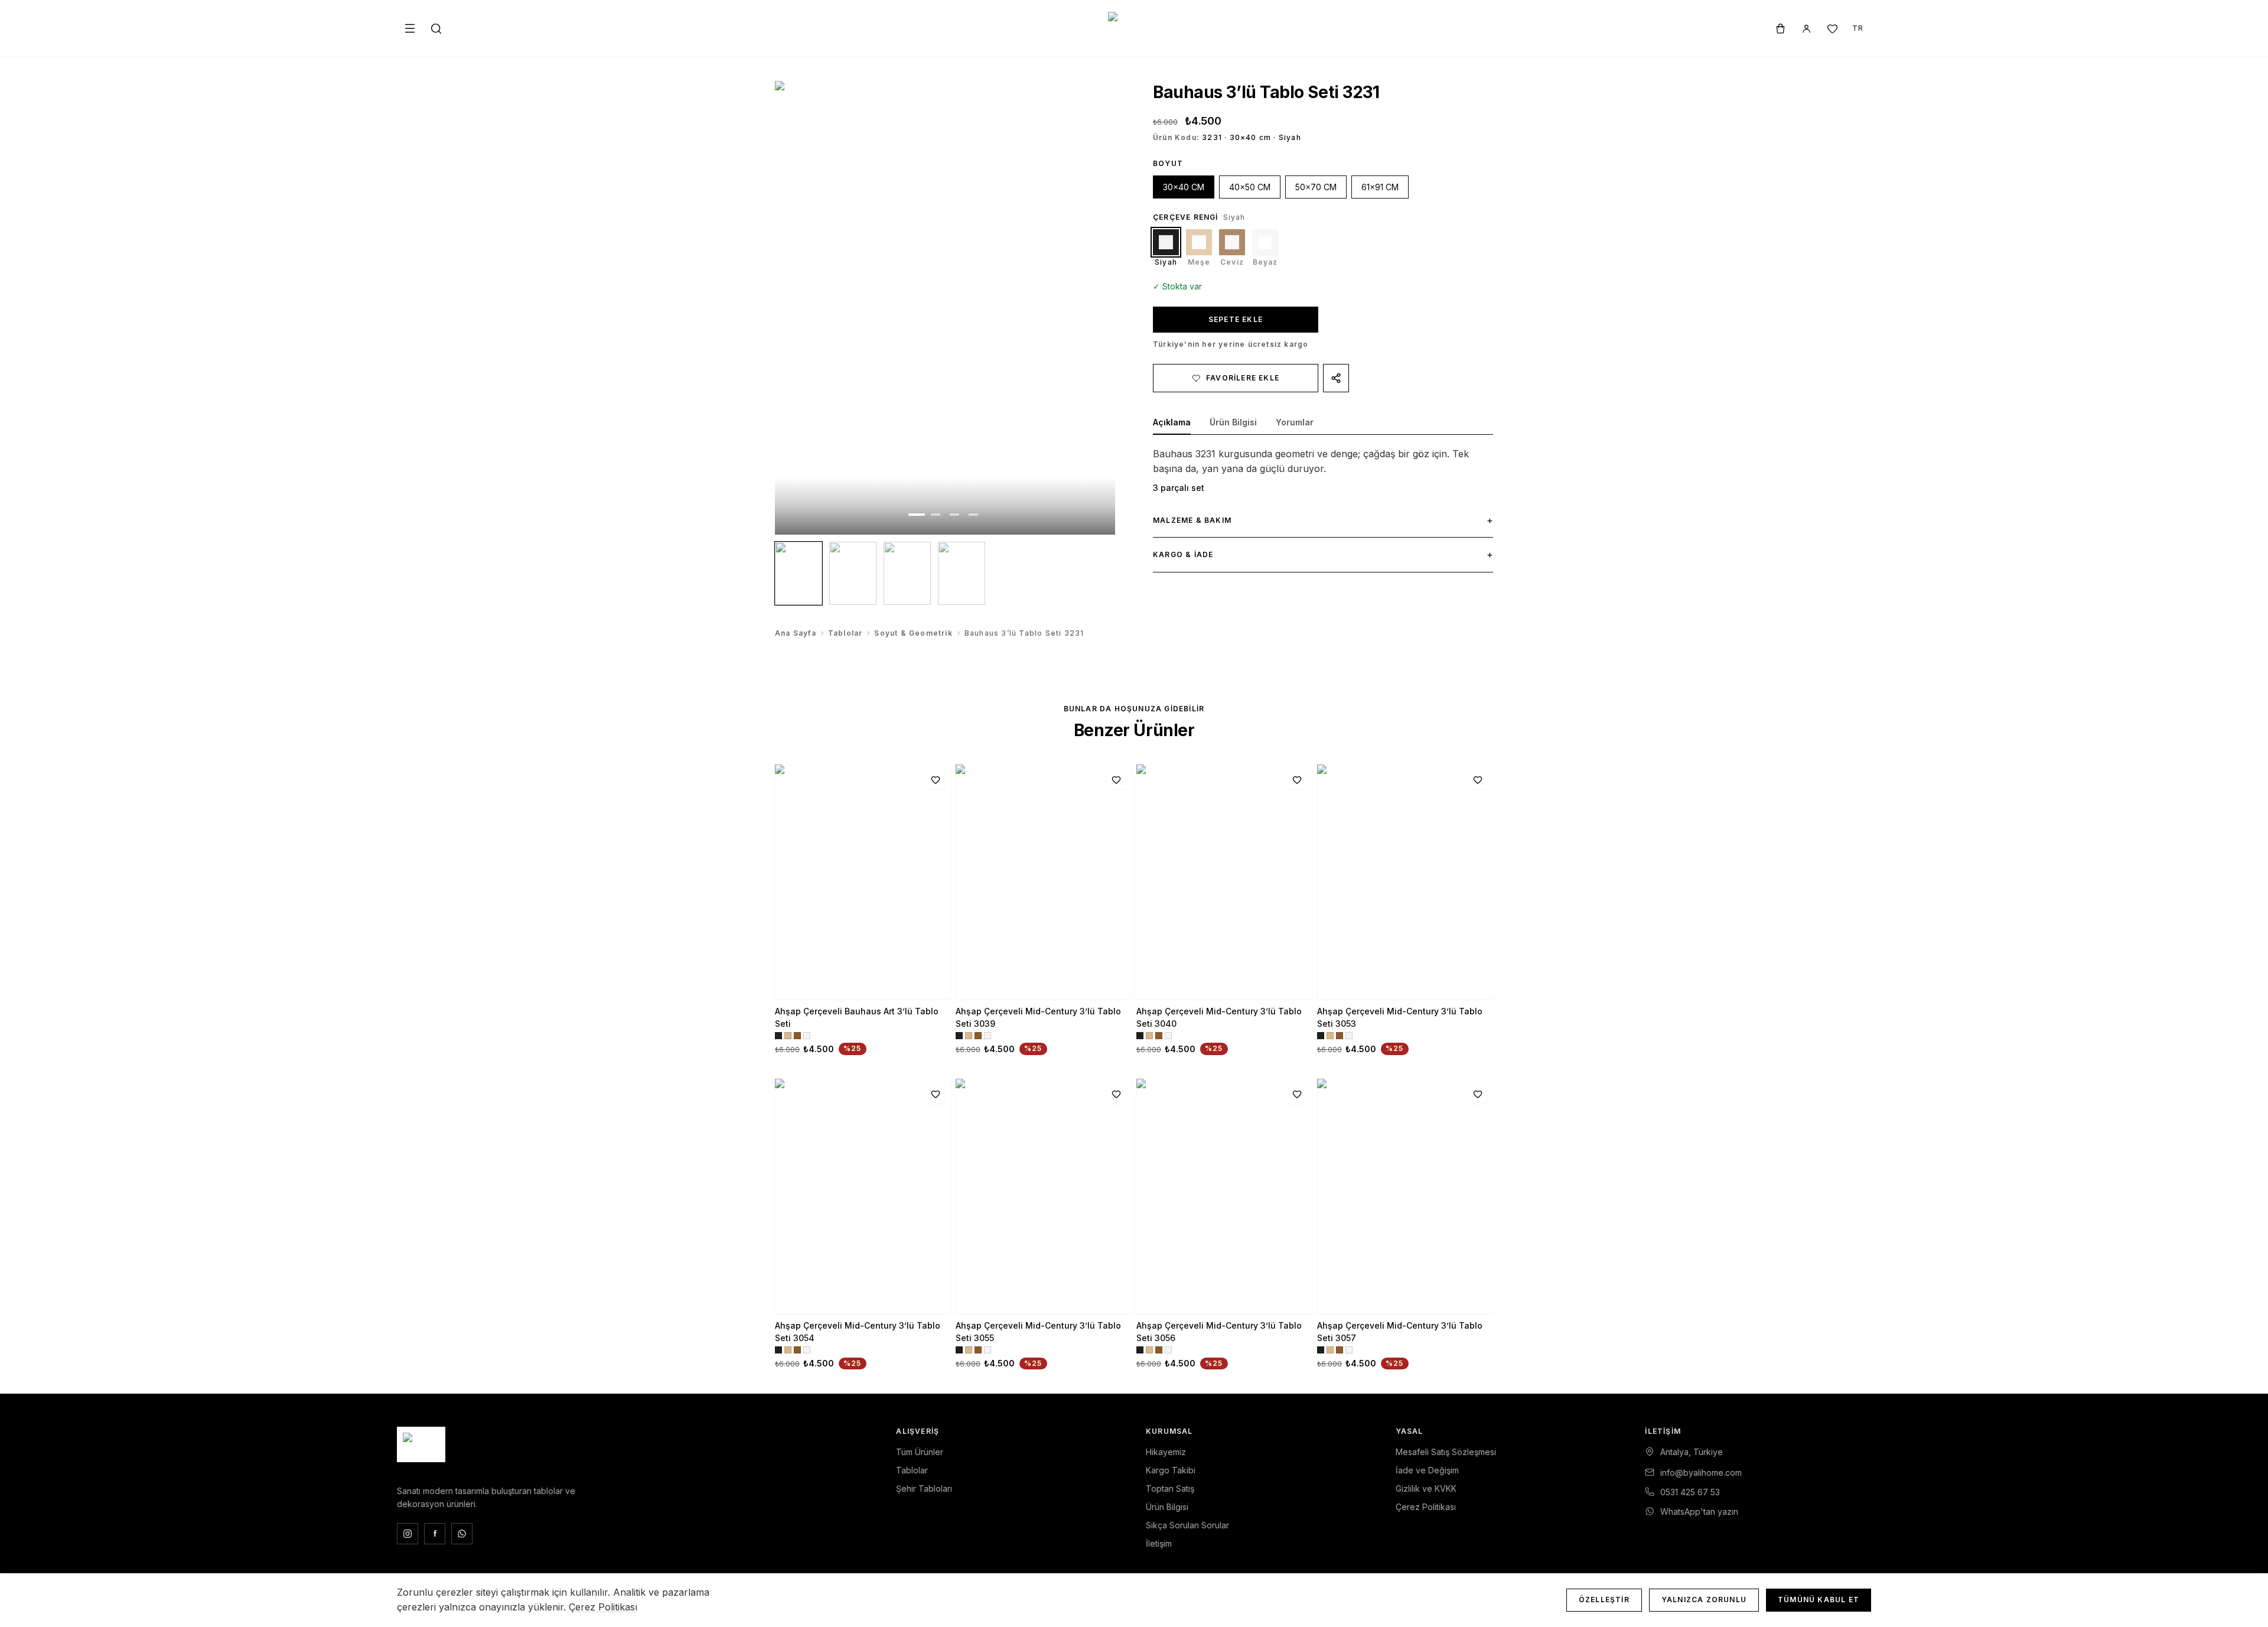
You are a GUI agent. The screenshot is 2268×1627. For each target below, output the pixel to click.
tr (1858, 28)
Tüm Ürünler (920, 1452)
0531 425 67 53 (1690, 1492)
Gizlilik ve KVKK (1426, 1488)
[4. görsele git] (973, 515)
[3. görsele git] (954, 515)
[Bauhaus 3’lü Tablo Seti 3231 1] (799, 573)
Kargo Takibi (1171, 1470)
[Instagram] (408, 1534)
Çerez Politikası (1426, 1507)
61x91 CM (1380, 187)
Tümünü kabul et (1819, 1600)
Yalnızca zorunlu (1704, 1600)
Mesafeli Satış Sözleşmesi (1446, 1452)
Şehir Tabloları (924, 1488)
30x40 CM (1184, 187)
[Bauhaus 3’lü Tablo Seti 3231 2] (853, 573)
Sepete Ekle (1236, 319)
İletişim (1159, 1543)
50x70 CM (1316, 187)
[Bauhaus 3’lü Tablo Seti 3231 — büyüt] (945, 308)
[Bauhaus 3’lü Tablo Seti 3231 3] (907, 573)
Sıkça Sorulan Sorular (1187, 1525)
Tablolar (845, 633)
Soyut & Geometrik (913, 633)
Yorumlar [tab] (1295, 422)
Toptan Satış (1170, 1488)
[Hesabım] (1806, 28)
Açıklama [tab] (1172, 422)
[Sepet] (1780, 28)
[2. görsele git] (936, 515)
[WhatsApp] (462, 1534)
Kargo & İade (1323, 554)
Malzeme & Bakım (1323, 520)
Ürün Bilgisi (1167, 1507)
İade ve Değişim (1427, 1470)
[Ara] (436, 28)
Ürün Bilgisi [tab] (1233, 422)
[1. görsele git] (917, 515)
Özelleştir (1604, 1600)
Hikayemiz (1166, 1452)
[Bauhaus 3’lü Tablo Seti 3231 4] (962, 573)
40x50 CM (1250, 187)
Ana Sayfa (796, 633)
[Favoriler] (1832, 28)
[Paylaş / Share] (1336, 378)
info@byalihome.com (1701, 1473)
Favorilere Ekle (1243, 378)
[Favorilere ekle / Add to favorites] (936, 780)
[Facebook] (435, 1534)
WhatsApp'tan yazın (1699, 1512)
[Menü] (410, 28)
